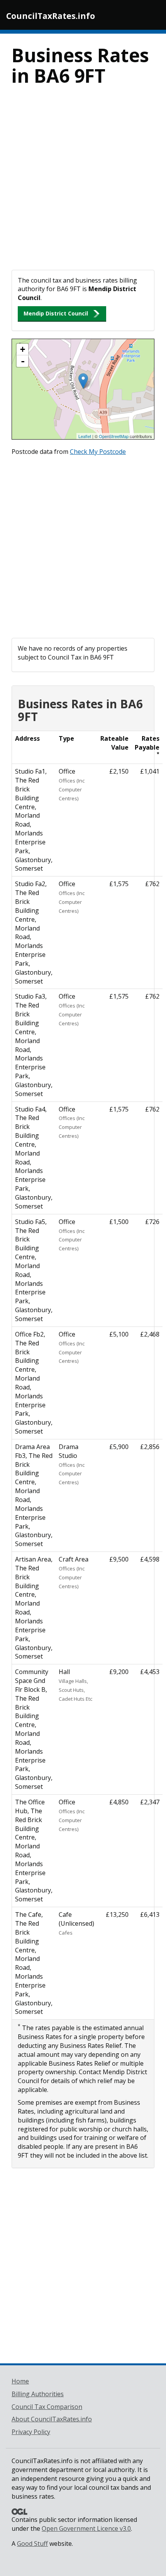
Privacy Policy (31, 2432)
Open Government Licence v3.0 (86, 2528)
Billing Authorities (38, 2394)
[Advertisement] (83, 183)
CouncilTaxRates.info (51, 16)
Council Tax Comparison (47, 2407)
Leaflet (85, 436)
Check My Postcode (98, 452)
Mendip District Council (56, 313)
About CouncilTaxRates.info (52, 2419)
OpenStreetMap (114, 436)
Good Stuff (32, 2544)
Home (20, 2381)
